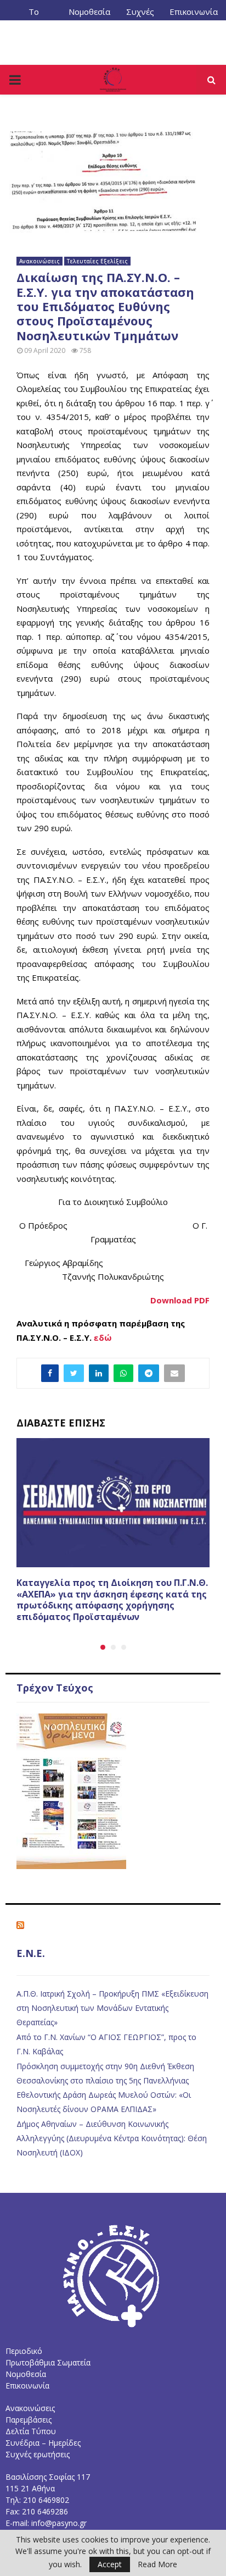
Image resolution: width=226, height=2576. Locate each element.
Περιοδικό (24, 2351)
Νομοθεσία (89, 12)
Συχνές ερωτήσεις (38, 2454)
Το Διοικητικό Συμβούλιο (34, 16)
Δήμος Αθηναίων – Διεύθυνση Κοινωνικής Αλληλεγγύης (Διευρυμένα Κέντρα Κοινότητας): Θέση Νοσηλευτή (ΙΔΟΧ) (112, 2138)
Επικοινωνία (194, 12)
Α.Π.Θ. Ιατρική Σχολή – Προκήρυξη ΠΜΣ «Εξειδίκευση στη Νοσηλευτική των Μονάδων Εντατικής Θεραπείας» (112, 2008)
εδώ (103, 1337)
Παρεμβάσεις (29, 2420)
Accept (110, 2564)
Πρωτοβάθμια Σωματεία (48, 2362)
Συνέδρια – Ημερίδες (43, 2443)
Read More (157, 2564)
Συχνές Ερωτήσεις (140, 16)
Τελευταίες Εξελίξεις (97, 261)
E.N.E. (31, 1953)
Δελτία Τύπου (31, 2431)
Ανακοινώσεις (39, 261)
